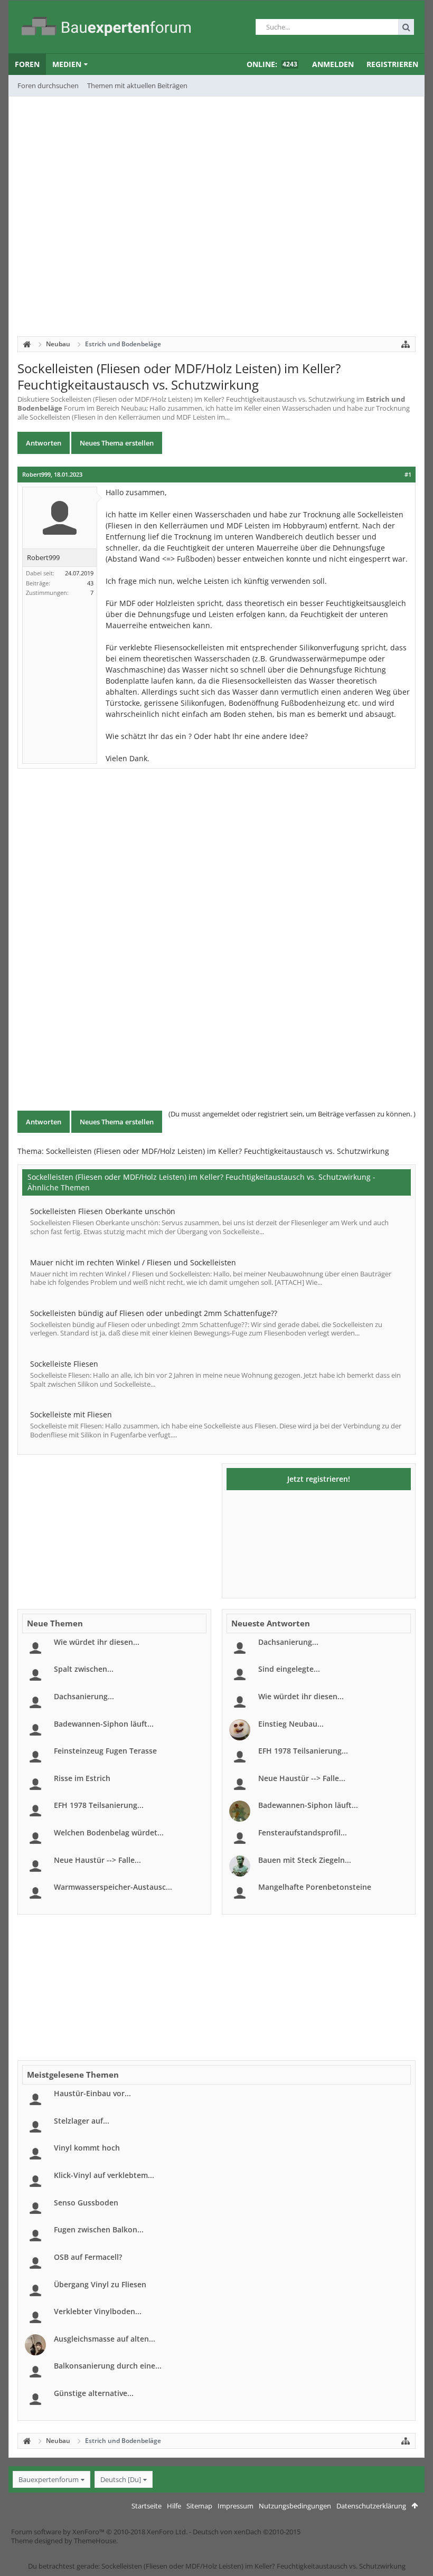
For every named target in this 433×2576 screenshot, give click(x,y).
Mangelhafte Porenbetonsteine (315, 1887)
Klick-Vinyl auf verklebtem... (104, 2175)
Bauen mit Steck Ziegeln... (305, 1860)
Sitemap (199, 2506)
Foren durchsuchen (48, 86)
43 (90, 583)
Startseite (147, 2506)
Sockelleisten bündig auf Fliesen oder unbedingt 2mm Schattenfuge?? (154, 1313)
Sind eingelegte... (289, 1669)
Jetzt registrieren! (319, 1479)
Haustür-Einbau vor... (92, 2093)
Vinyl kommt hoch (87, 2148)
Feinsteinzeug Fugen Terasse (105, 1751)
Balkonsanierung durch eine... (108, 2366)
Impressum (236, 2506)
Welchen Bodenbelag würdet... (109, 1832)
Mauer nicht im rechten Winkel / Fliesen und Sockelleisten (133, 1262)
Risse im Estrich (82, 1778)
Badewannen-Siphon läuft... (104, 1724)
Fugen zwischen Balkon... (99, 2229)
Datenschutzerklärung (371, 2506)
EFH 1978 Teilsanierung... (99, 1805)
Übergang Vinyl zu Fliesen (100, 2284)
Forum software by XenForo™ (99, 2532)
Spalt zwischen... (84, 1669)
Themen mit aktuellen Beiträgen (137, 86)
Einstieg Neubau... (291, 1724)
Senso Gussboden (86, 2203)
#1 (408, 475)
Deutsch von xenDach (247, 2532)
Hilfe (174, 2506)
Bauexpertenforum (49, 2479)
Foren (27, 64)
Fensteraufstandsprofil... (303, 1832)
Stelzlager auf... (82, 2121)
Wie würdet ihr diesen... (97, 1642)
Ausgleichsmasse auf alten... (105, 2339)
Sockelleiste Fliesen (64, 1364)
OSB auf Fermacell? (88, 2257)
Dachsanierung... (84, 1696)
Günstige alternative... (94, 2393)
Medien (67, 64)
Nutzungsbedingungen (295, 2506)
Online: (272, 64)
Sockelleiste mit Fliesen (71, 1414)
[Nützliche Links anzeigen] (406, 344)
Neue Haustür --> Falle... (97, 1860)
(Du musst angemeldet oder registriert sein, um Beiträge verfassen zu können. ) (292, 1114)
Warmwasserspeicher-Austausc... (113, 1887)
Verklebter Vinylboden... (98, 2311)
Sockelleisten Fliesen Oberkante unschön (103, 1211)
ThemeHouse (95, 2541)
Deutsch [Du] (121, 2479)
